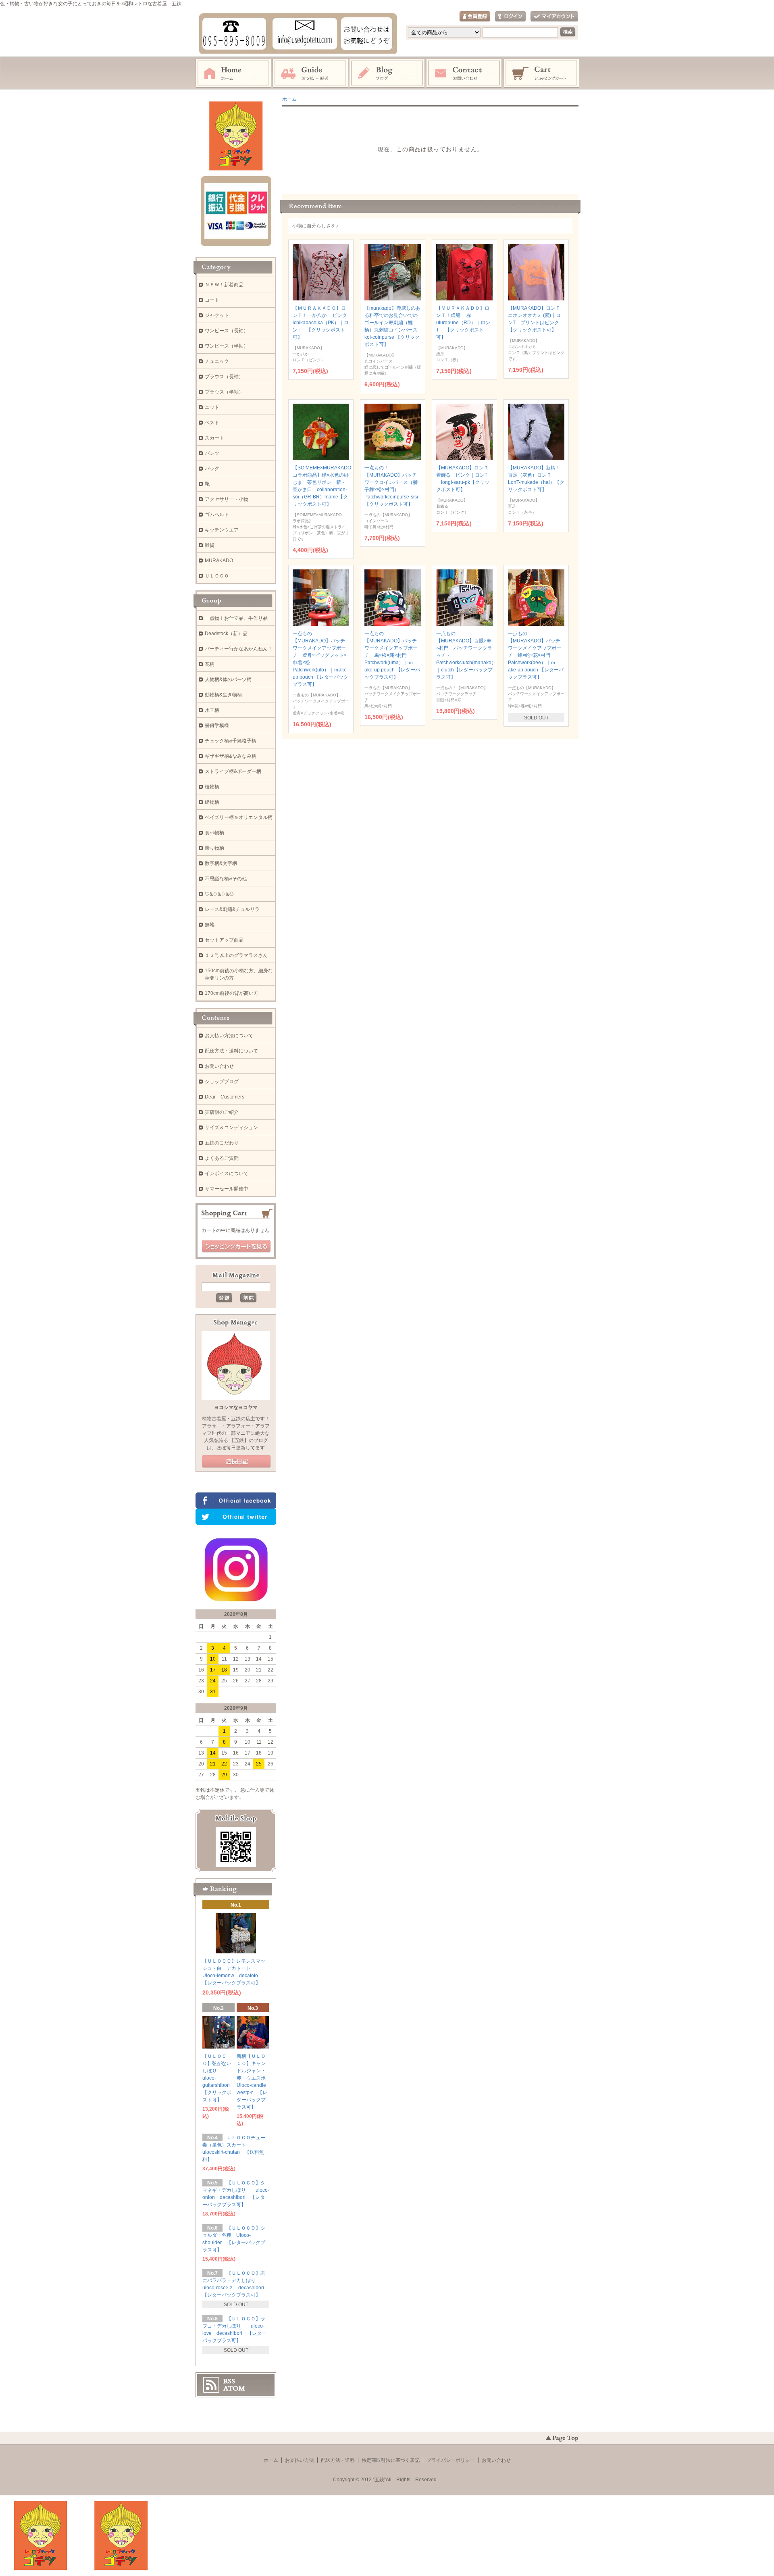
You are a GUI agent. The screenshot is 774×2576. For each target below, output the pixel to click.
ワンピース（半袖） (227, 346)
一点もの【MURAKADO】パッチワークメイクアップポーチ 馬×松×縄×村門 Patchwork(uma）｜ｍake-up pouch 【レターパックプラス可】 (392, 655)
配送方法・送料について (231, 1051)
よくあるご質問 (222, 1158)
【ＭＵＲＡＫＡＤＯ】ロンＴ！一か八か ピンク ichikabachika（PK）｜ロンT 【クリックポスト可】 (322, 323)
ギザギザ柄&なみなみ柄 (231, 756)
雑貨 (210, 545)
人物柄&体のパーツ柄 (228, 679)
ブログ (387, 73)
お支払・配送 (310, 73)
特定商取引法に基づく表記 (391, 2460)
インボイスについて (227, 1173)
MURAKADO (219, 561)
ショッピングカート (542, 73)
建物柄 (212, 802)
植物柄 (212, 787)
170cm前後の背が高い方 (232, 993)
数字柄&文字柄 (221, 863)
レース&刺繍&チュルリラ (232, 909)
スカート (214, 438)
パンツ (212, 453)
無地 (210, 925)
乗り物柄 (214, 848)
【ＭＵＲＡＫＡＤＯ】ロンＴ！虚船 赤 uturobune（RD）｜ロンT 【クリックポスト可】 (463, 323)
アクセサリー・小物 (227, 499)
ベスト (212, 423)
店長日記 (236, 1462)
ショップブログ (222, 1082)
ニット (212, 407)
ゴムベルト (217, 515)
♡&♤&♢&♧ (219, 894)
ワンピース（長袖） (227, 331)
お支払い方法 (300, 2460)
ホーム (233, 73)
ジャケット (217, 315)
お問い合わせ (464, 73)
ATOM (234, 2388)
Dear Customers (225, 1097)
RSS (229, 2381)
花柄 (210, 664)
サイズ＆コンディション (231, 1128)
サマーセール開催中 (227, 1189)
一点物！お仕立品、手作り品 (236, 618)
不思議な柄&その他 (226, 879)
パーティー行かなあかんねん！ (239, 649)
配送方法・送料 (338, 2460)
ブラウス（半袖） (224, 392)
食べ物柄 (214, 833)
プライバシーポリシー (451, 2460)
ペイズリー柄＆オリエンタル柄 (239, 817)
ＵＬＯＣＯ (217, 576)
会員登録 (475, 17)
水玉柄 (212, 710)
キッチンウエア (222, 530)
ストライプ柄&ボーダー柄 (233, 771)
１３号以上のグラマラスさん (236, 955)
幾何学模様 (217, 725)
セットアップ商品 (224, 940)
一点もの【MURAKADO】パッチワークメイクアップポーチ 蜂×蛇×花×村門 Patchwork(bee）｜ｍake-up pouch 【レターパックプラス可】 (536, 655)
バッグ (212, 469)
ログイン (510, 17)
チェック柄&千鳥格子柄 (231, 741)
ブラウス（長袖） (224, 377)
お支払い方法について (229, 1036)
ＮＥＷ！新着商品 (224, 285)
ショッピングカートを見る (236, 1246)
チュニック (217, 361)
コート (212, 300)
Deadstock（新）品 (226, 634)
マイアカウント (554, 17)
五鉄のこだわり (222, 1143)
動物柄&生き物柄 (223, 695)
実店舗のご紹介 (222, 1112)
